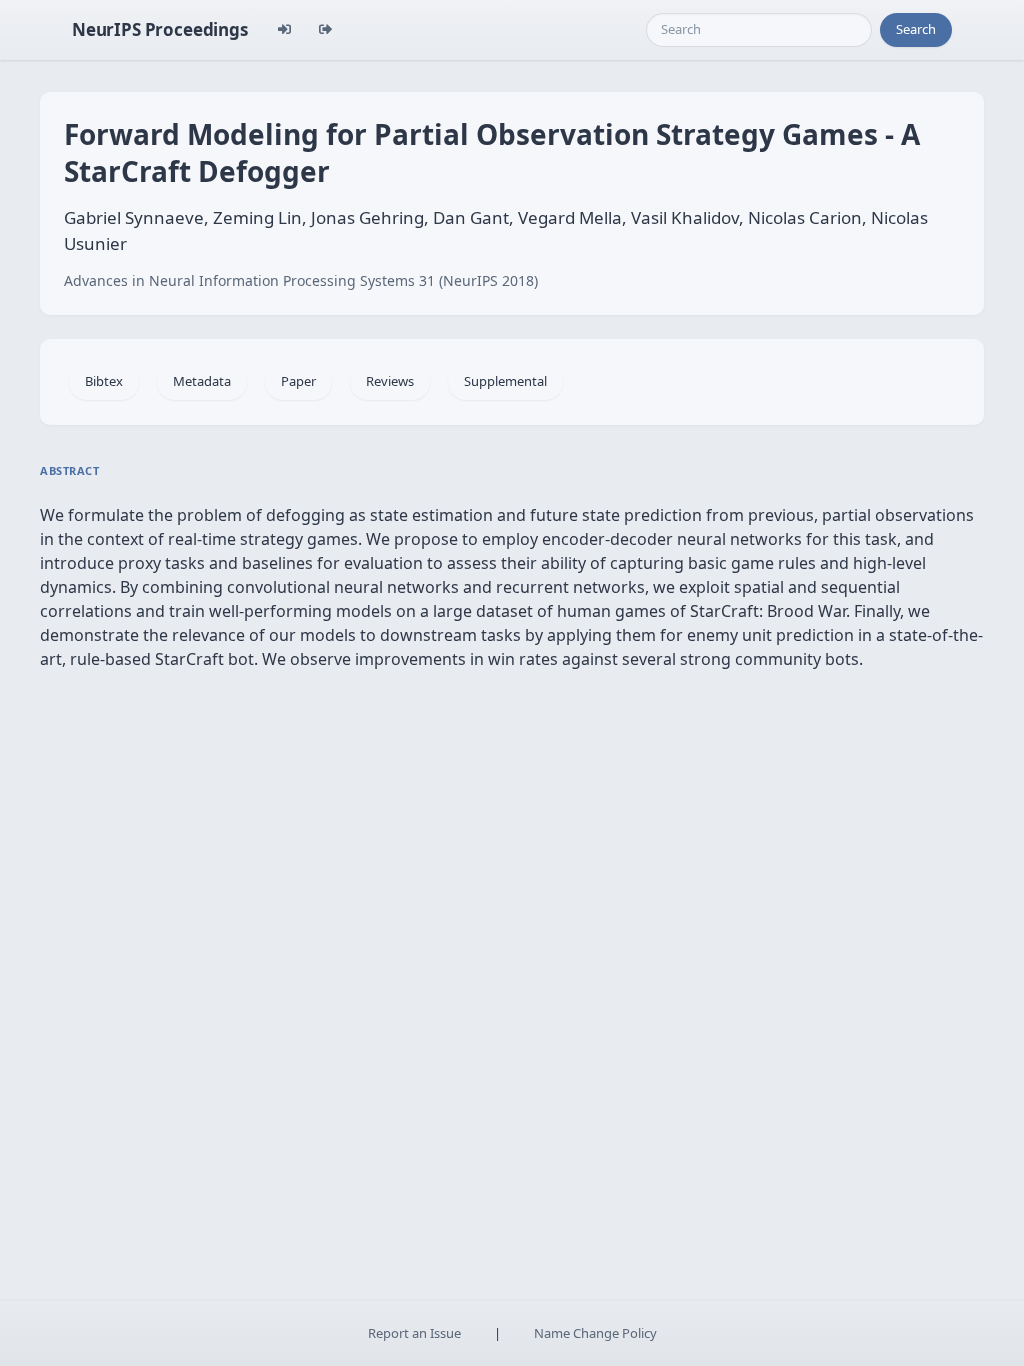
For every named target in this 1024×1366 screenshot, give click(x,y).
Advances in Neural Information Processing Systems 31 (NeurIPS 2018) (301, 280)
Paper (298, 381)
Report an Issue (414, 1333)
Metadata (202, 381)
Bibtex (104, 381)
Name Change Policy (595, 1333)
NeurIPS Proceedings (160, 29)
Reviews (390, 381)
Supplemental (505, 381)
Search (916, 29)
